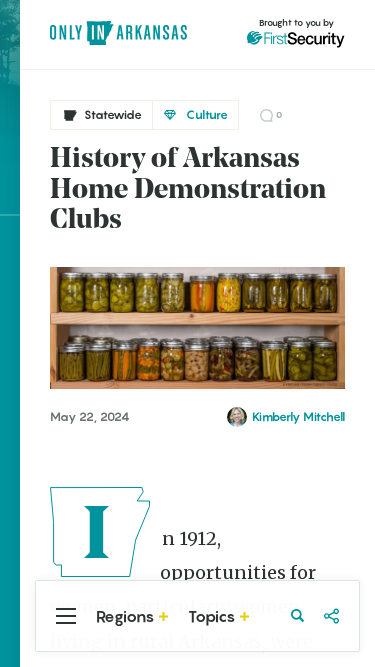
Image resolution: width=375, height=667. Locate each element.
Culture (207, 114)
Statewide (113, 114)
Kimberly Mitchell (298, 417)
